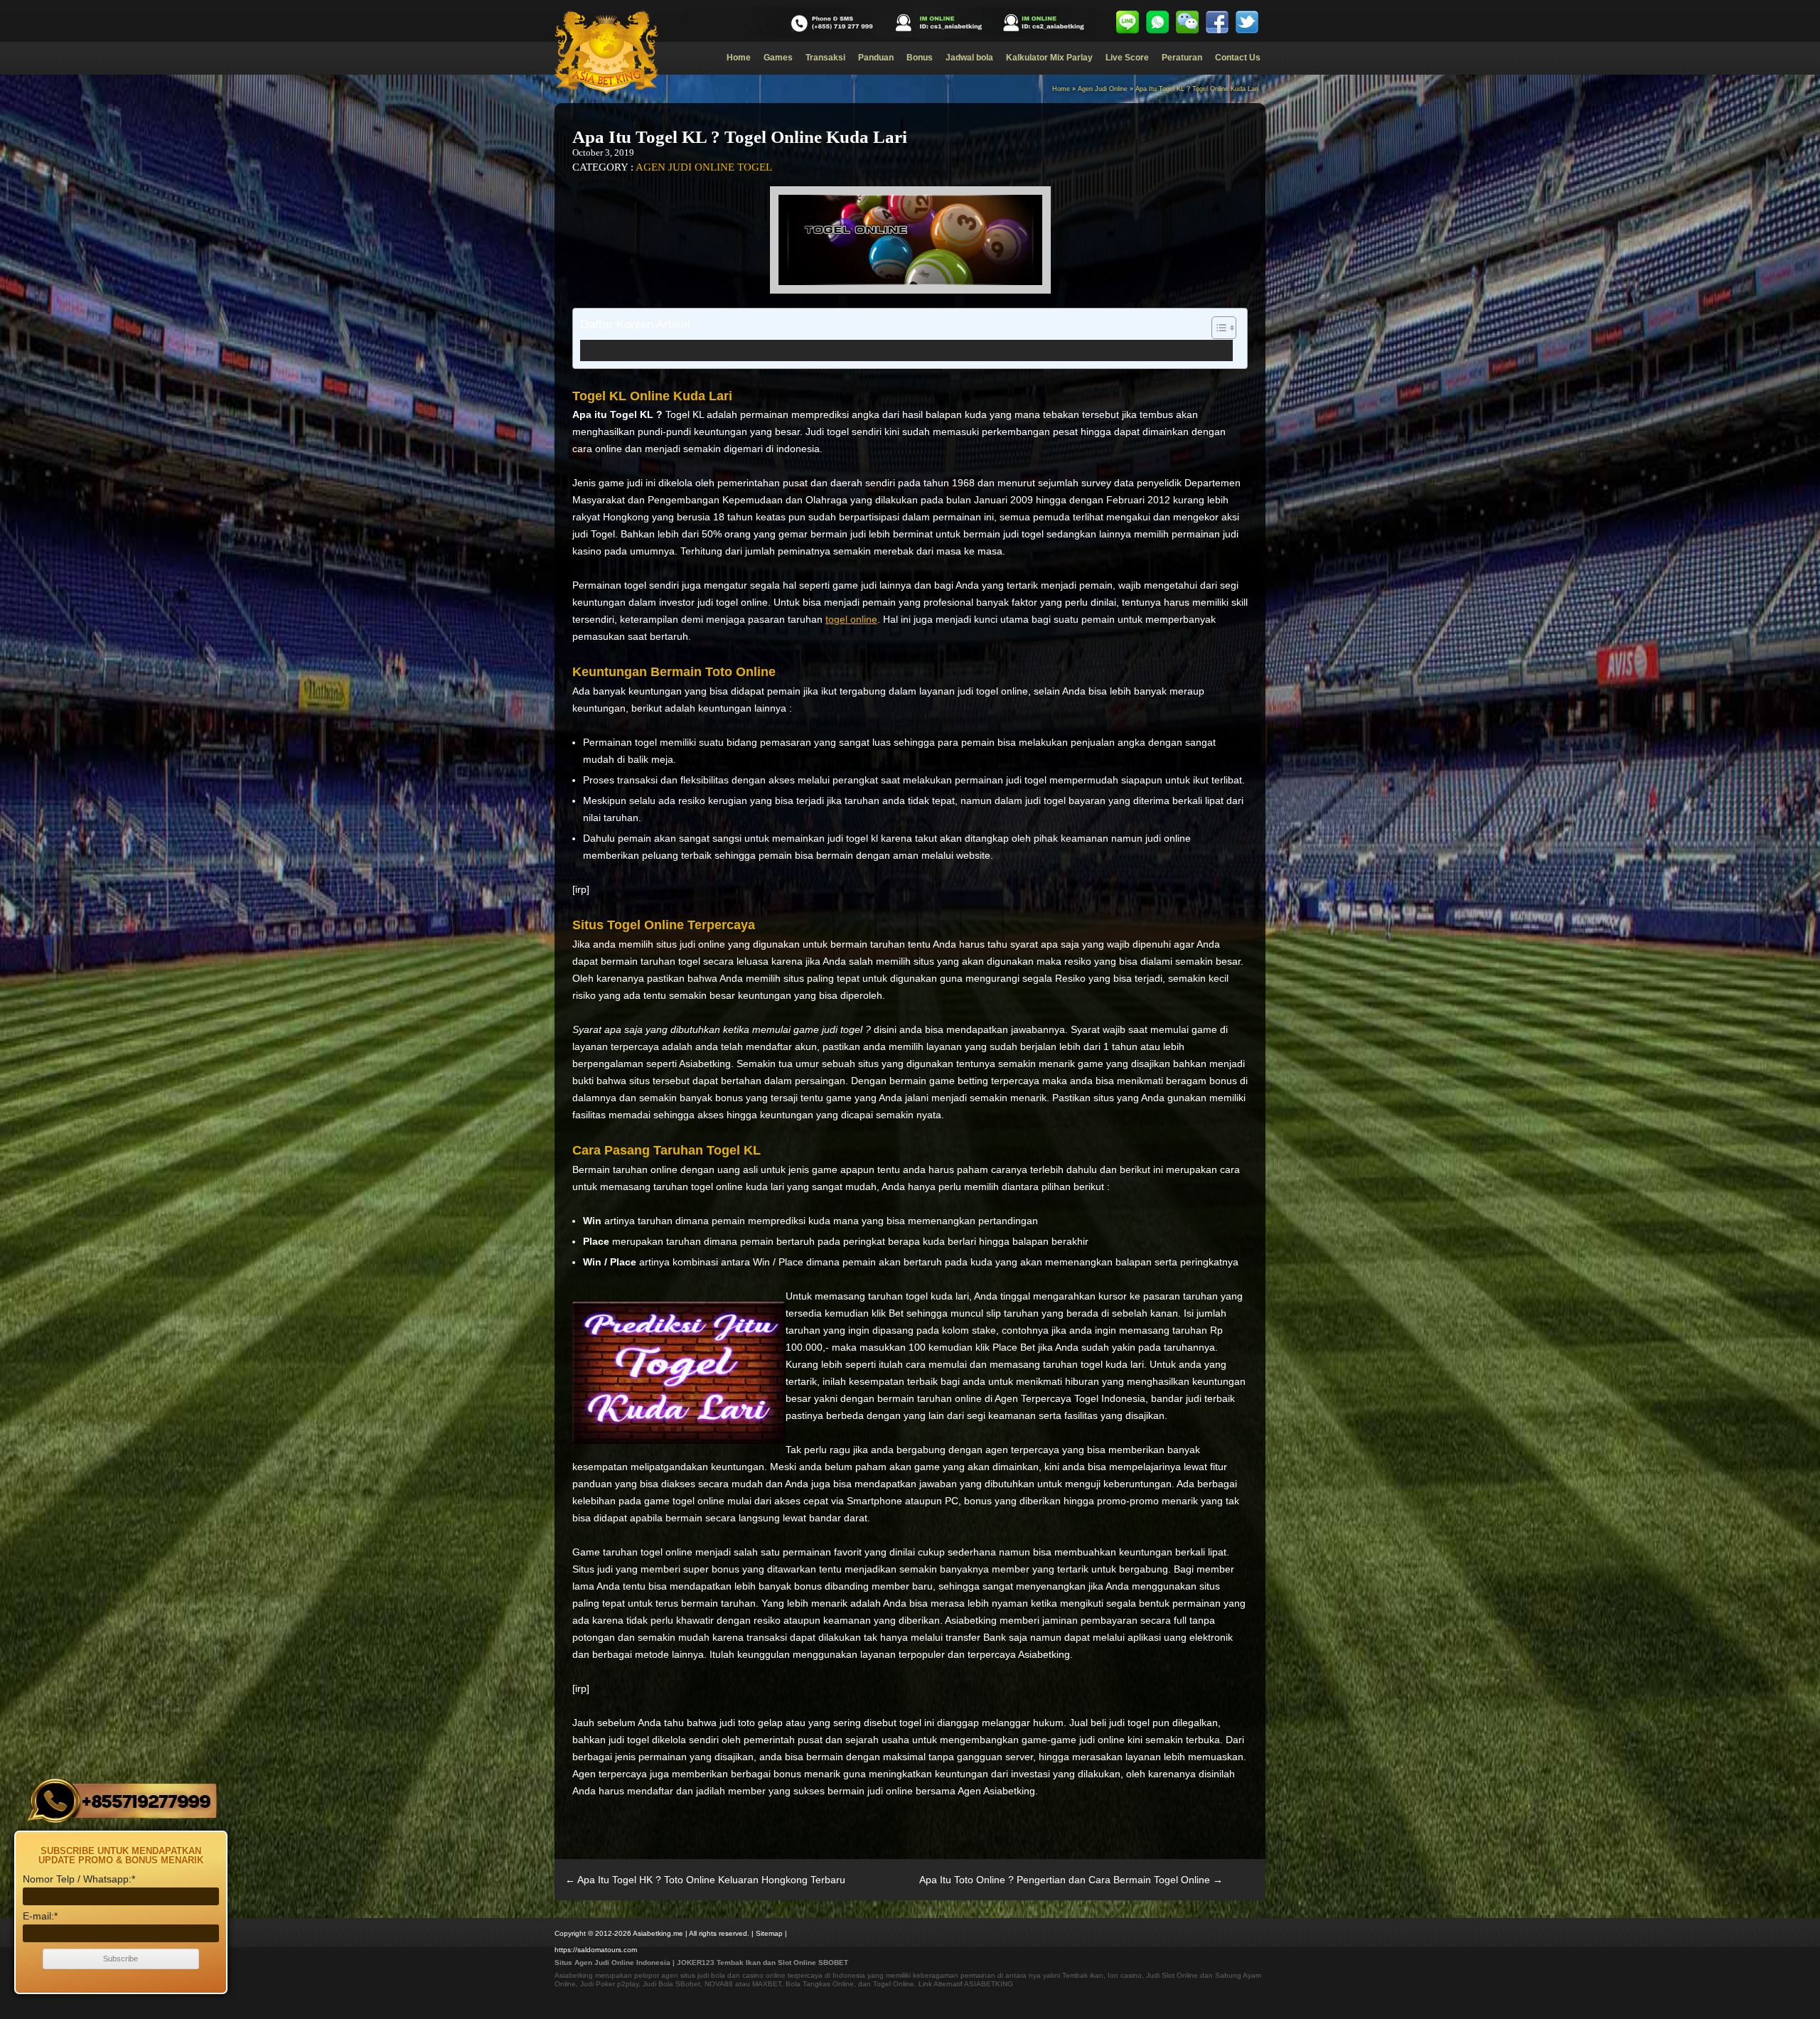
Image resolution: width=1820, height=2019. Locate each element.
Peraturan (1182, 58)
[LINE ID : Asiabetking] (1128, 22)
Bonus (920, 58)
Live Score (1127, 58)
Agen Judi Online (1103, 89)
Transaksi (825, 58)
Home (739, 58)
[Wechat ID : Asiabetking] (1187, 22)
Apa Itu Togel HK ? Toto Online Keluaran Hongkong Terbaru (705, 1880)
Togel (755, 167)
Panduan (876, 58)
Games (778, 58)
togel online (851, 619)
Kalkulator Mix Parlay (1049, 58)
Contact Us (1238, 58)
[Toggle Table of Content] (1217, 328)
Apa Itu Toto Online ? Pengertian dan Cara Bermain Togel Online (1071, 1880)
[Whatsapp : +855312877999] (1157, 22)
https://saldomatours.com (596, 1950)
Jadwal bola (969, 58)
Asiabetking (574, 1975)
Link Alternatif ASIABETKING (966, 1984)
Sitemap (769, 1933)
